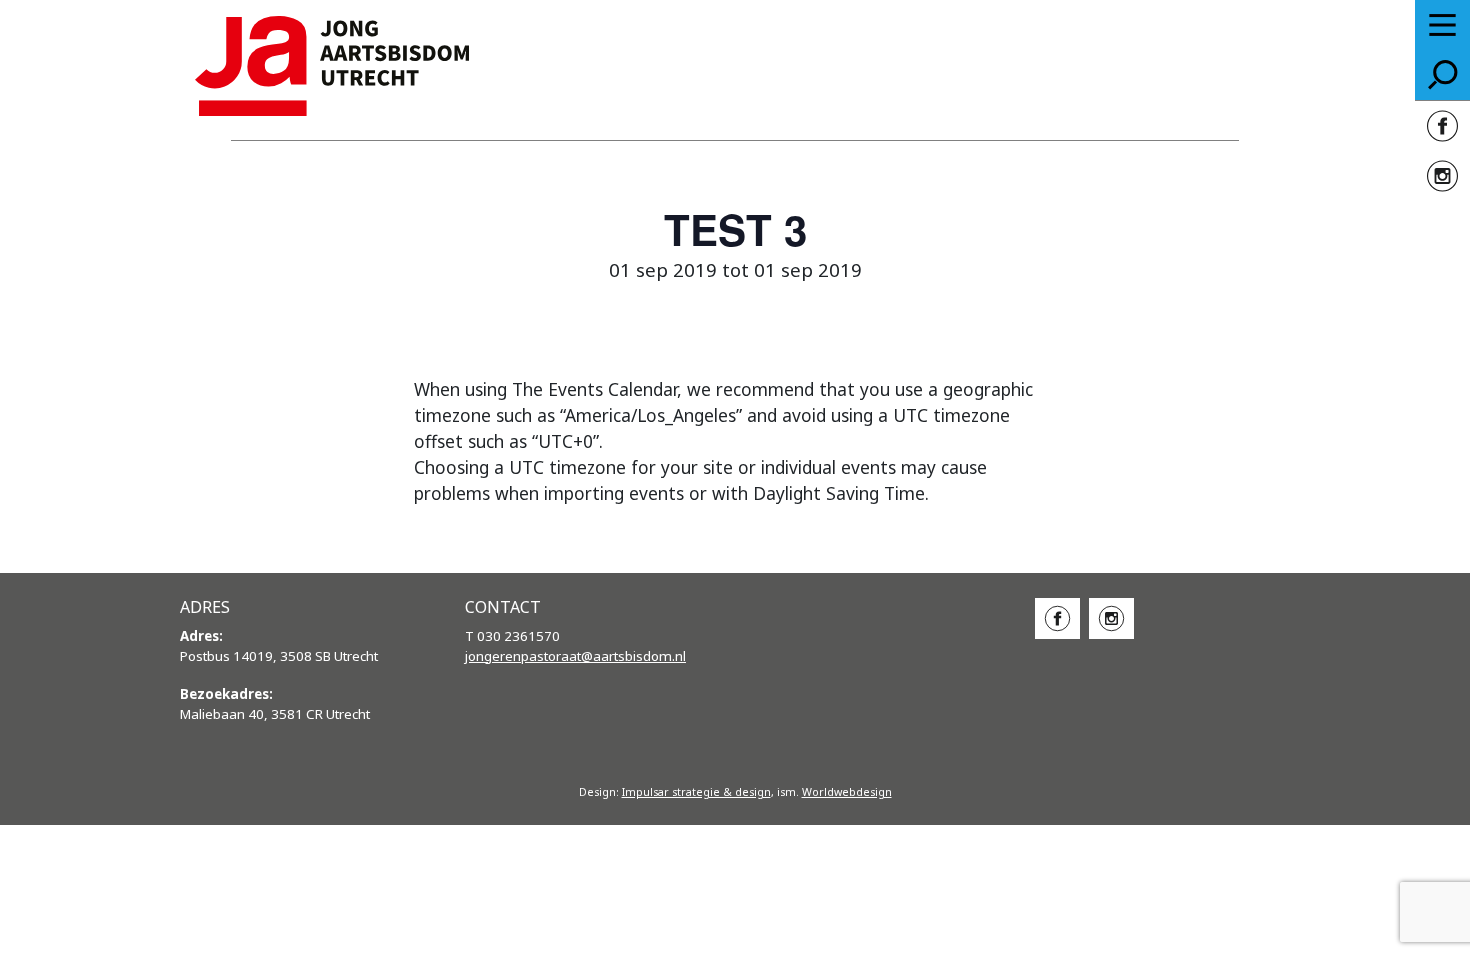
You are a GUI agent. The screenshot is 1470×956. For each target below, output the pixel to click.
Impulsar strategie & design (696, 792)
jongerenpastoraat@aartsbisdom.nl (575, 656)
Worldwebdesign (847, 792)
